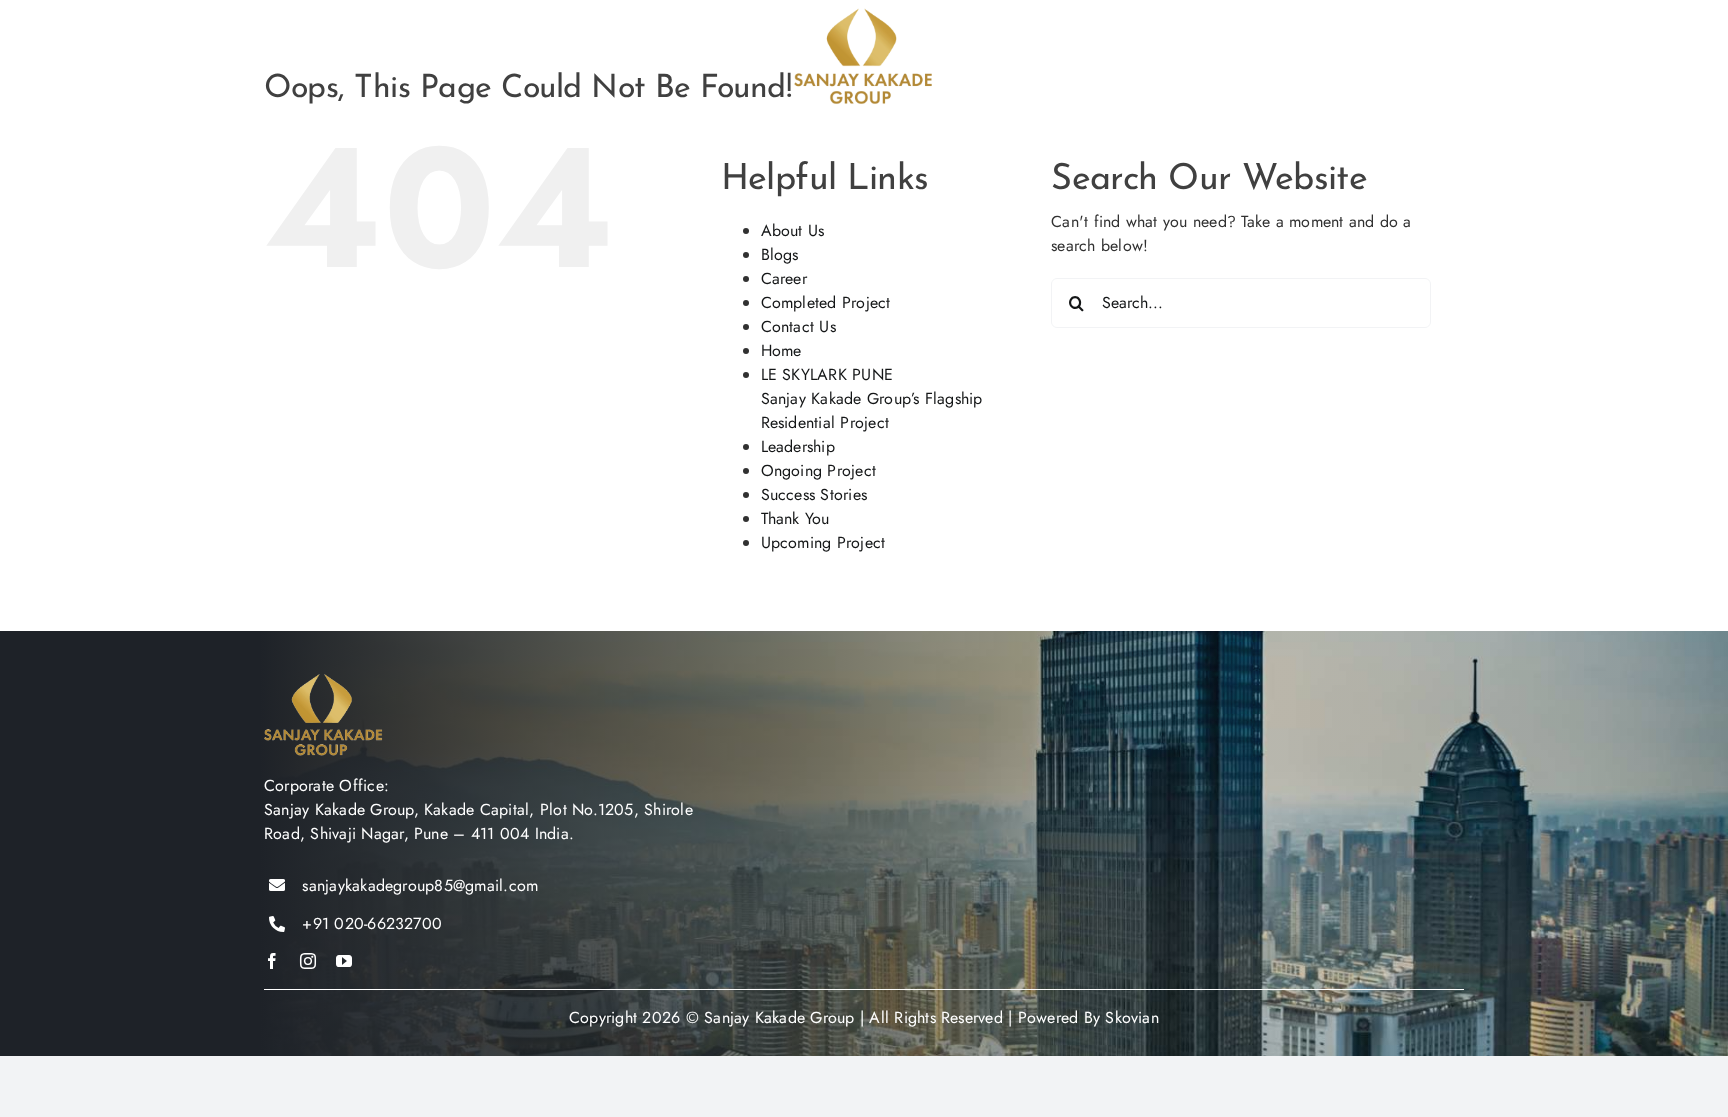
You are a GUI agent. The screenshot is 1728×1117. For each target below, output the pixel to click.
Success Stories (814, 494)
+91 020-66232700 (372, 923)
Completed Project (826, 302)
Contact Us (798, 326)
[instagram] (308, 961)
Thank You (795, 518)
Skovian (1132, 1017)
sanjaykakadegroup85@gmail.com (420, 885)
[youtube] (344, 961)
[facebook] (272, 961)
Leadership (798, 446)
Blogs (780, 254)
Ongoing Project (819, 470)
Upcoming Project (823, 542)
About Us (793, 230)
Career (784, 278)
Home (781, 350)
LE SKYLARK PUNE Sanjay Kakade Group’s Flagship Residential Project (872, 398)
